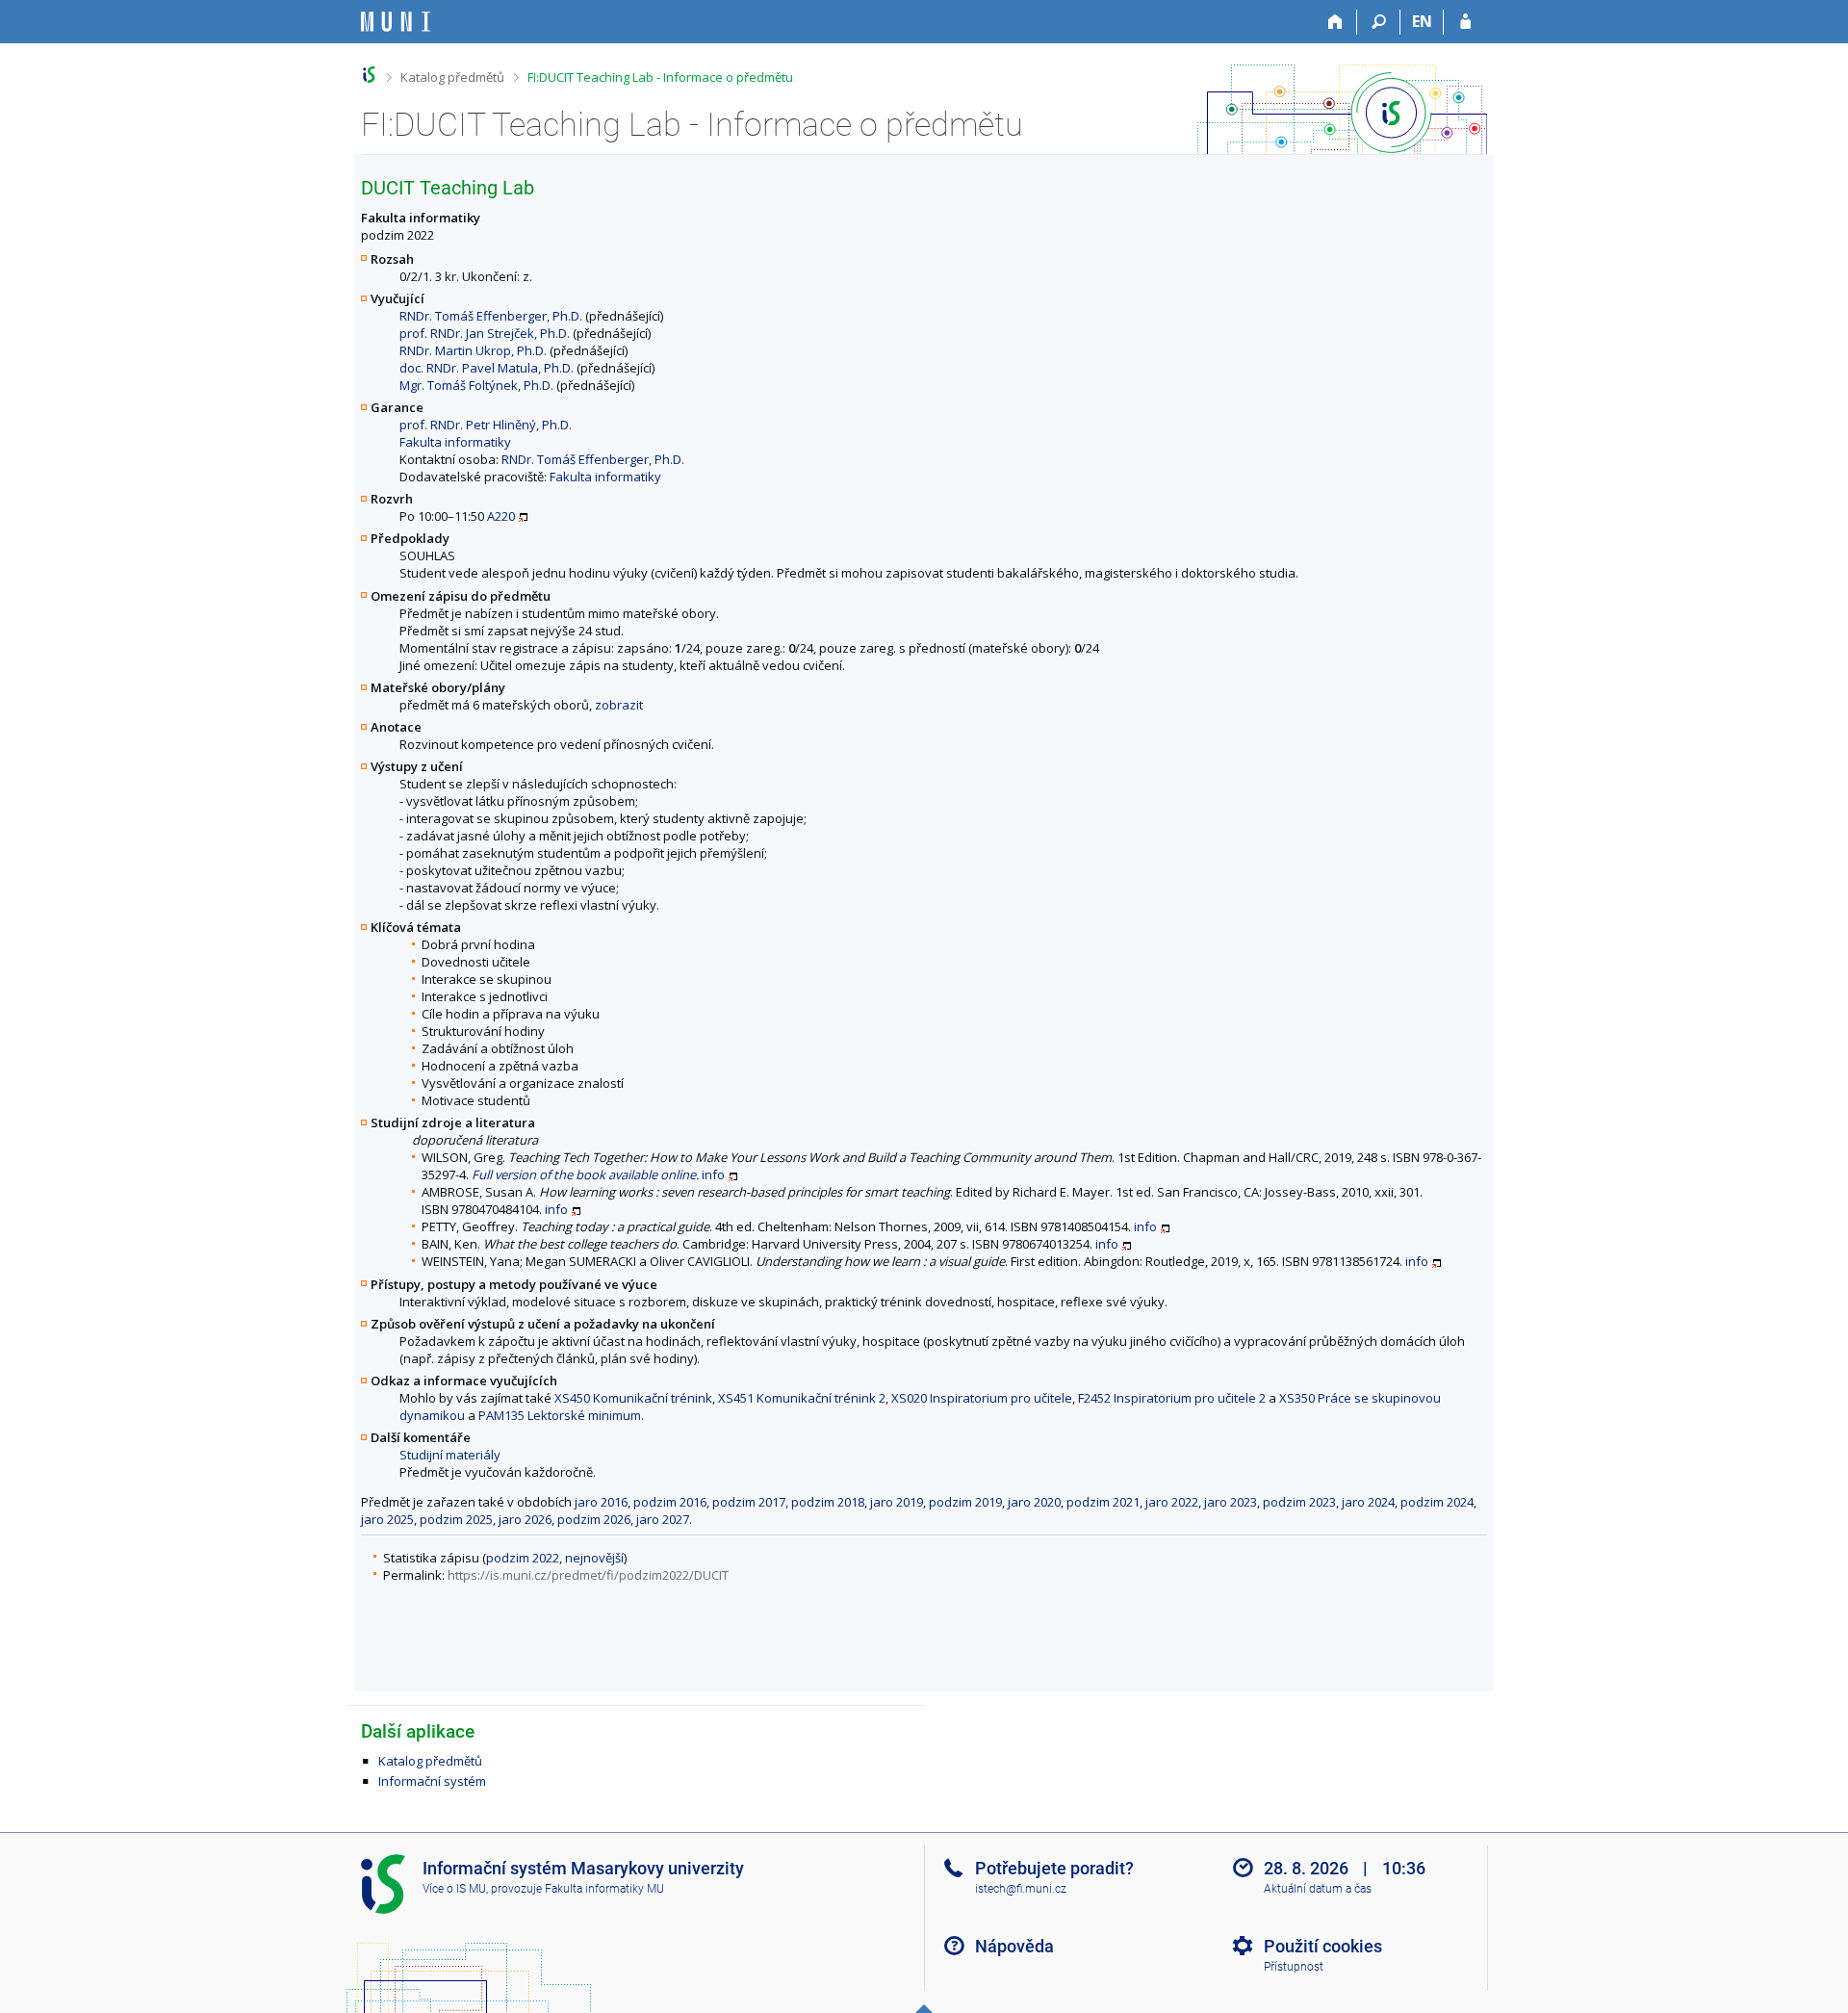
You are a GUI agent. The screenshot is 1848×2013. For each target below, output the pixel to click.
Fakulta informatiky (455, 442)
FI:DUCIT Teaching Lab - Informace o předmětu (660, 77)
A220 (501, 516)
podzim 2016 (670, 1502)
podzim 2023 (1299, 1502)
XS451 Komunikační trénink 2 (802, 1398)
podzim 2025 (456, 1519)
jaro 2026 (525, 1519)
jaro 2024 (1368, 1502)
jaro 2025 (387, 1519)
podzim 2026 (594, 1519)
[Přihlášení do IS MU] (1465, 22)
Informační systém (432, 1781)
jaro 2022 (1172, 1502)
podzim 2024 (1437, 1502)
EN (1422, 21)
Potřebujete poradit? (1054, 1868)
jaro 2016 (601, 1502)
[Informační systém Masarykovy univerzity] (396, 22)
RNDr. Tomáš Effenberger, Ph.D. (491, 316)
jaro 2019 (897, 1502)
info (713, 1174)
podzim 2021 (1103, 1502)
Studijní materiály (450, 1455)
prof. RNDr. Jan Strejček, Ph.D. (485, 333)
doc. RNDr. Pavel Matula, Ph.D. (487, 368)
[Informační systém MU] (369, 75)
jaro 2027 (663, 1519)
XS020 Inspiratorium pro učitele (982, 1398)
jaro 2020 (1034, 1502)
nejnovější (594, 1558)
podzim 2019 (965, 1502)
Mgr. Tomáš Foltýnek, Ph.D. (476, 385)
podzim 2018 (828, 1502)
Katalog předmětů (452, 77)
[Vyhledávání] (1379, 22)
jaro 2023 (1231, 1502)
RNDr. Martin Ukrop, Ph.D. (473, 350)
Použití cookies (1323, 1946)
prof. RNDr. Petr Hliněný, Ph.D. (486, 425)
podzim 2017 (749, 1502)
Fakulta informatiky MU (604, 1889)
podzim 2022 (523, 1558)
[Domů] (1335, 22)
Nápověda (1014, 1946)
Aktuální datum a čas (1318, 1889)
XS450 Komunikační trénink (633, 1398)
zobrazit (619, 705)
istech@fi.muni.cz (1021, 1889)
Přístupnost (1294, 1967)
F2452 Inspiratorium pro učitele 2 (1172, 1398)
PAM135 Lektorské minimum (560, 1415)
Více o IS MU (454, 1889)
